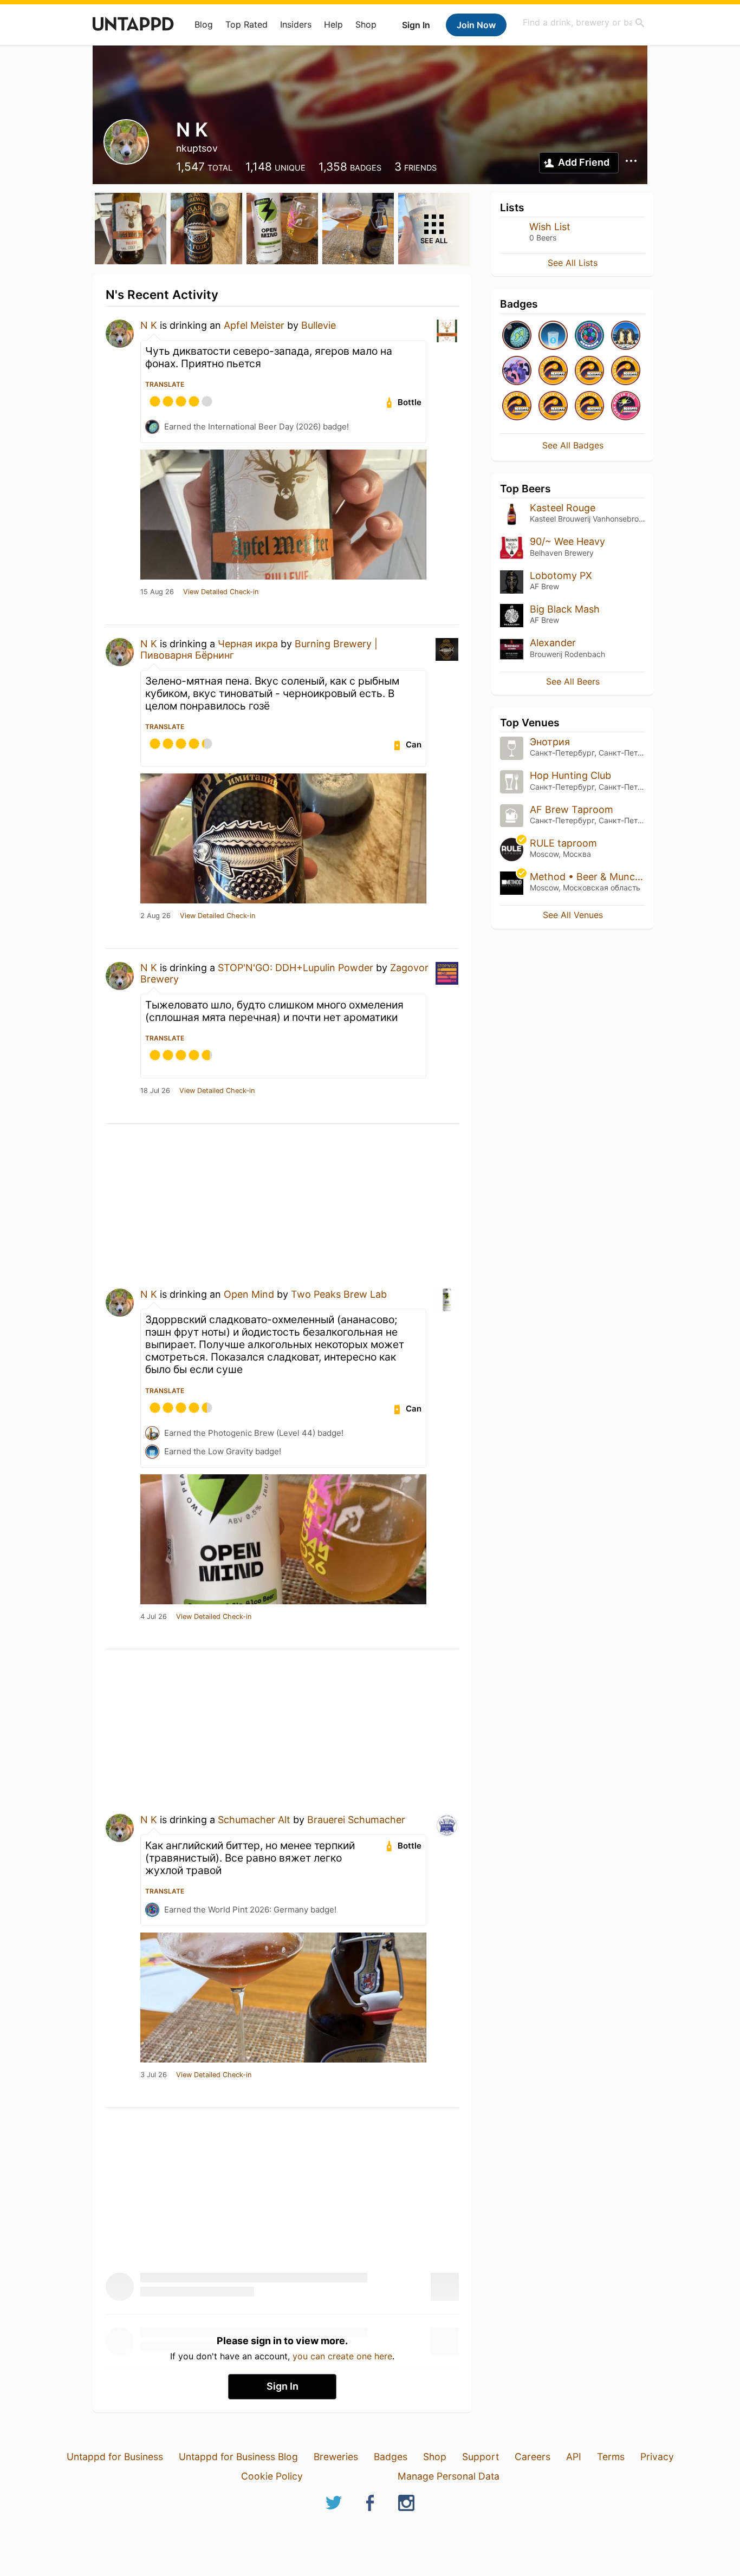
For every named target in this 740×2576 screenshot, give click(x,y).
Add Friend (584, 162)
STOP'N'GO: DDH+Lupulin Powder (296, 968)
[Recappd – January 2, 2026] (589, 406)
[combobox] (584, 22)
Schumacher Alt (254, 1820)
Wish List (550, 227)
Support (481, 2457)
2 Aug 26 (155, 916)
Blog (204, 24)
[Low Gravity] (553, 336)
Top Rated (246, 24)
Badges (391, 2457)
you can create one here (342, 2356)
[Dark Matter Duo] (626, 406)
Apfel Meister (254, 325)
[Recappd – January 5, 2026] (517, 406)
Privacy (657, 2457)
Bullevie (319, 325)
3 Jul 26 (154, 2075)
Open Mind (249, 1294)
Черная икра (248, 644)
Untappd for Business (115, 2457)
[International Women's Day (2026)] (517, 371)
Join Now (476, 25)
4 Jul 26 (154, 1617)
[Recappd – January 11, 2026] (553, 371)
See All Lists (573, 263)
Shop (366, 24)
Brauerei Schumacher (356, 1820)
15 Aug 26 (157, 592)
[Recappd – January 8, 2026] (626, 371)
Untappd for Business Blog (238, 2457)
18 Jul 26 (155, 1091)
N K (149, 325)
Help (333, 24)
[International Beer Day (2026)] (517, 336)
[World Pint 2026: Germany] (589, 336)
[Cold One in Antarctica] (626, 336)
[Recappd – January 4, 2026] (553, 406)
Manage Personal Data (449, 2476)
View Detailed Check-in (221, 592)
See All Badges (573, 445)
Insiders (296, 24)
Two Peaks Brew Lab (339, 1294)
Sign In (416, 25)
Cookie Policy (272, 2476)
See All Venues (573, 915)
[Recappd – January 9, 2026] (589, 371)
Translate (165, 384)
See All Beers (573, 681)
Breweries (336, 2457)
